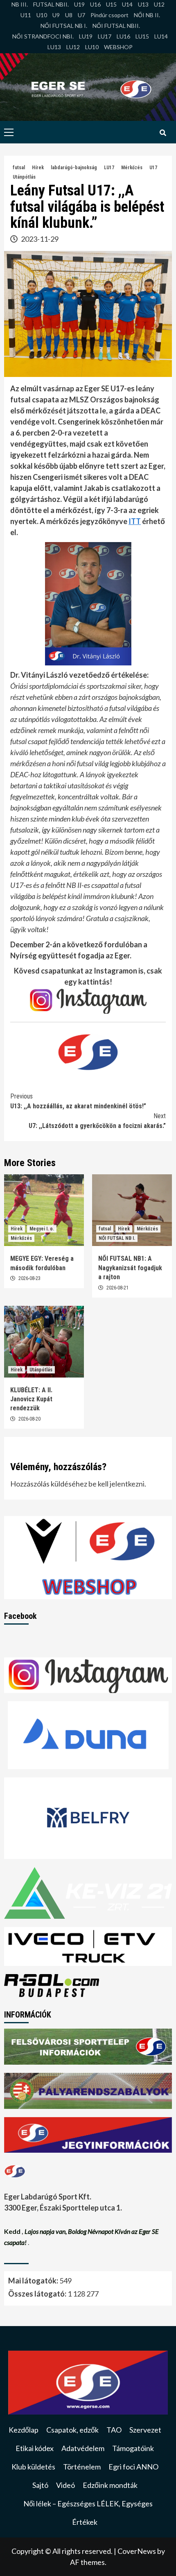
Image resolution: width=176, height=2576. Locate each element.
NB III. (20, 4)
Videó (65, 2485)
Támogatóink (133, 2448)
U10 (42, 15)
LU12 (73, 47)
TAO (114, 2430)
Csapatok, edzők (72, 2430)
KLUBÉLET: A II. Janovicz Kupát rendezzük (31, 1399)
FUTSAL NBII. (51, 4)
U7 (81, 15)
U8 (69, 15)
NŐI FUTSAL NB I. (64, 26)
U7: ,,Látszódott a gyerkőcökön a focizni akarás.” (97, 1121)
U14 (127, 4)
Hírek (38, 168)
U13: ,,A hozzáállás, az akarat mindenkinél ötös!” (78, 1101)
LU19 (86, 36)
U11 (26, 15)
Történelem (82, 2467)
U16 (95, 4)
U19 (79, 4)
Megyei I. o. (42, 1229)
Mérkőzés (132, 168)
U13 (143, 4)
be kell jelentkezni (116, 1484)
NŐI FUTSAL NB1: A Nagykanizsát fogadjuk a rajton (130, 1268)
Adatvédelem (83, 2448)
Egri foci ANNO (133, 2467)
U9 (56, 15)
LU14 (161, 36)
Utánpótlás (24, 177)
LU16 (123, 36)
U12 (159, 4)
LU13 (54, 47)
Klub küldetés (33, 2467)
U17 (153, 168)
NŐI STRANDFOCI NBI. (43, 36)
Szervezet (145, 2430)
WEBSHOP (118, 47)
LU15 (142, 36)
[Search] (163, 133)
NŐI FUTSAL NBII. (116, 26)
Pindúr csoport (109, 15)
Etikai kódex (35, 2448)
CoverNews (137, 2551)
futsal (19, 168)
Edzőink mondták (110, 2485)
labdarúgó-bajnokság (74, 168)
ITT (135, 521)
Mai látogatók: (34, 2281)
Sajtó (40, 2485)
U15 (111, 4)
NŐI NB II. (147, 15)
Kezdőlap (24, 2430)
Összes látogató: (38, 2294)
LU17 (105, 36)
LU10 (92, 47)
